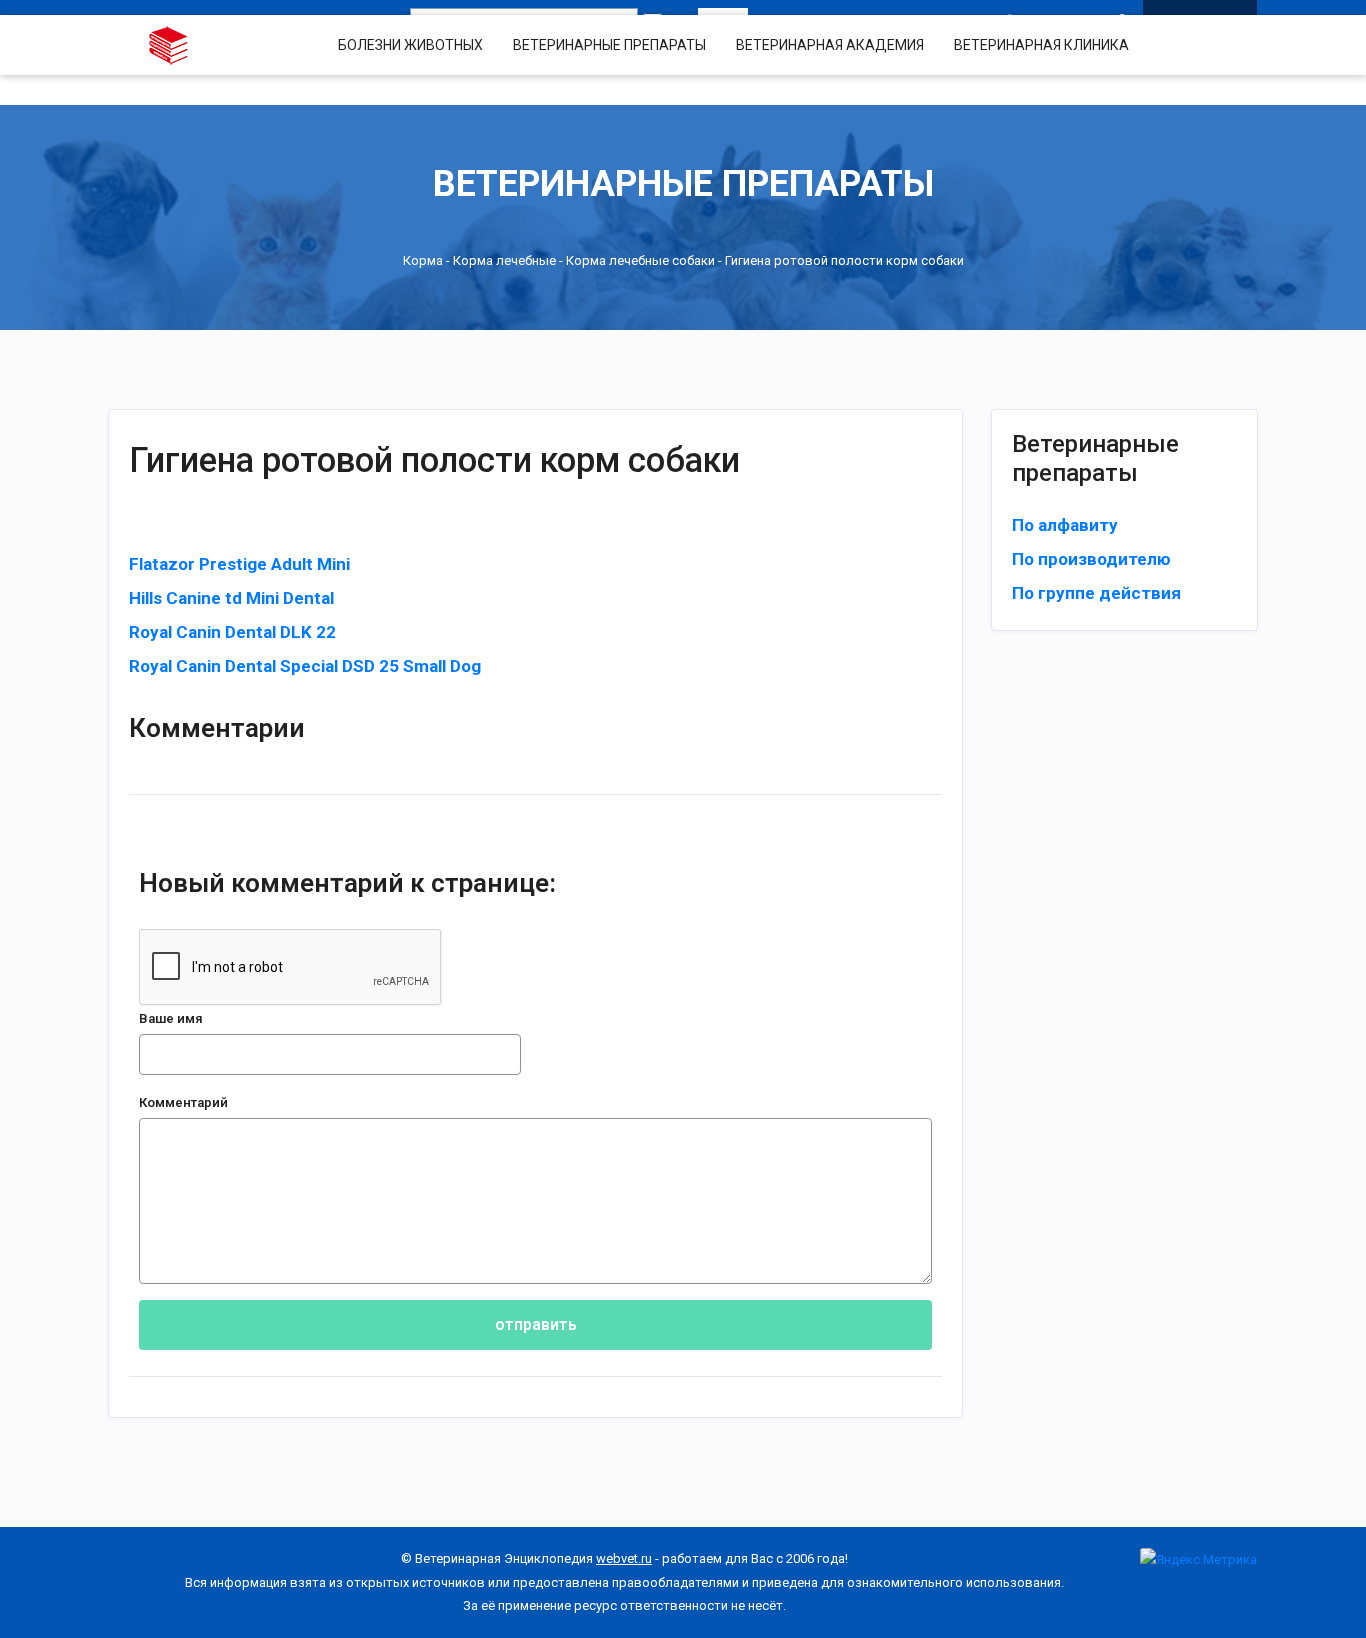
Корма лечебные (504, 260)
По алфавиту (1065, 525)
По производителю (1091, 559)
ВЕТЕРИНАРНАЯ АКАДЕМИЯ (830, 45)
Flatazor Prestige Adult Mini (239, 564)
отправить (536, 1324)
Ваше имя (171, 1018)
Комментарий (183, 1102)
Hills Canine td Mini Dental (231, 598)
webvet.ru (624, 1558)
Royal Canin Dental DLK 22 (232, 632)
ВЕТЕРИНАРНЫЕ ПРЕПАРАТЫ (609, 45)
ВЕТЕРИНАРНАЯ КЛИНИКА (1041, 45)
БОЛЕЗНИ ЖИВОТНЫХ (410, 45)
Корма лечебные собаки (640, 260)
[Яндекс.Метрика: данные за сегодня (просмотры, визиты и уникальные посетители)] (1198, 1559)
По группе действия (1096, 593)
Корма (423, 260)
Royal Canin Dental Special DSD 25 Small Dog (305, 666)
